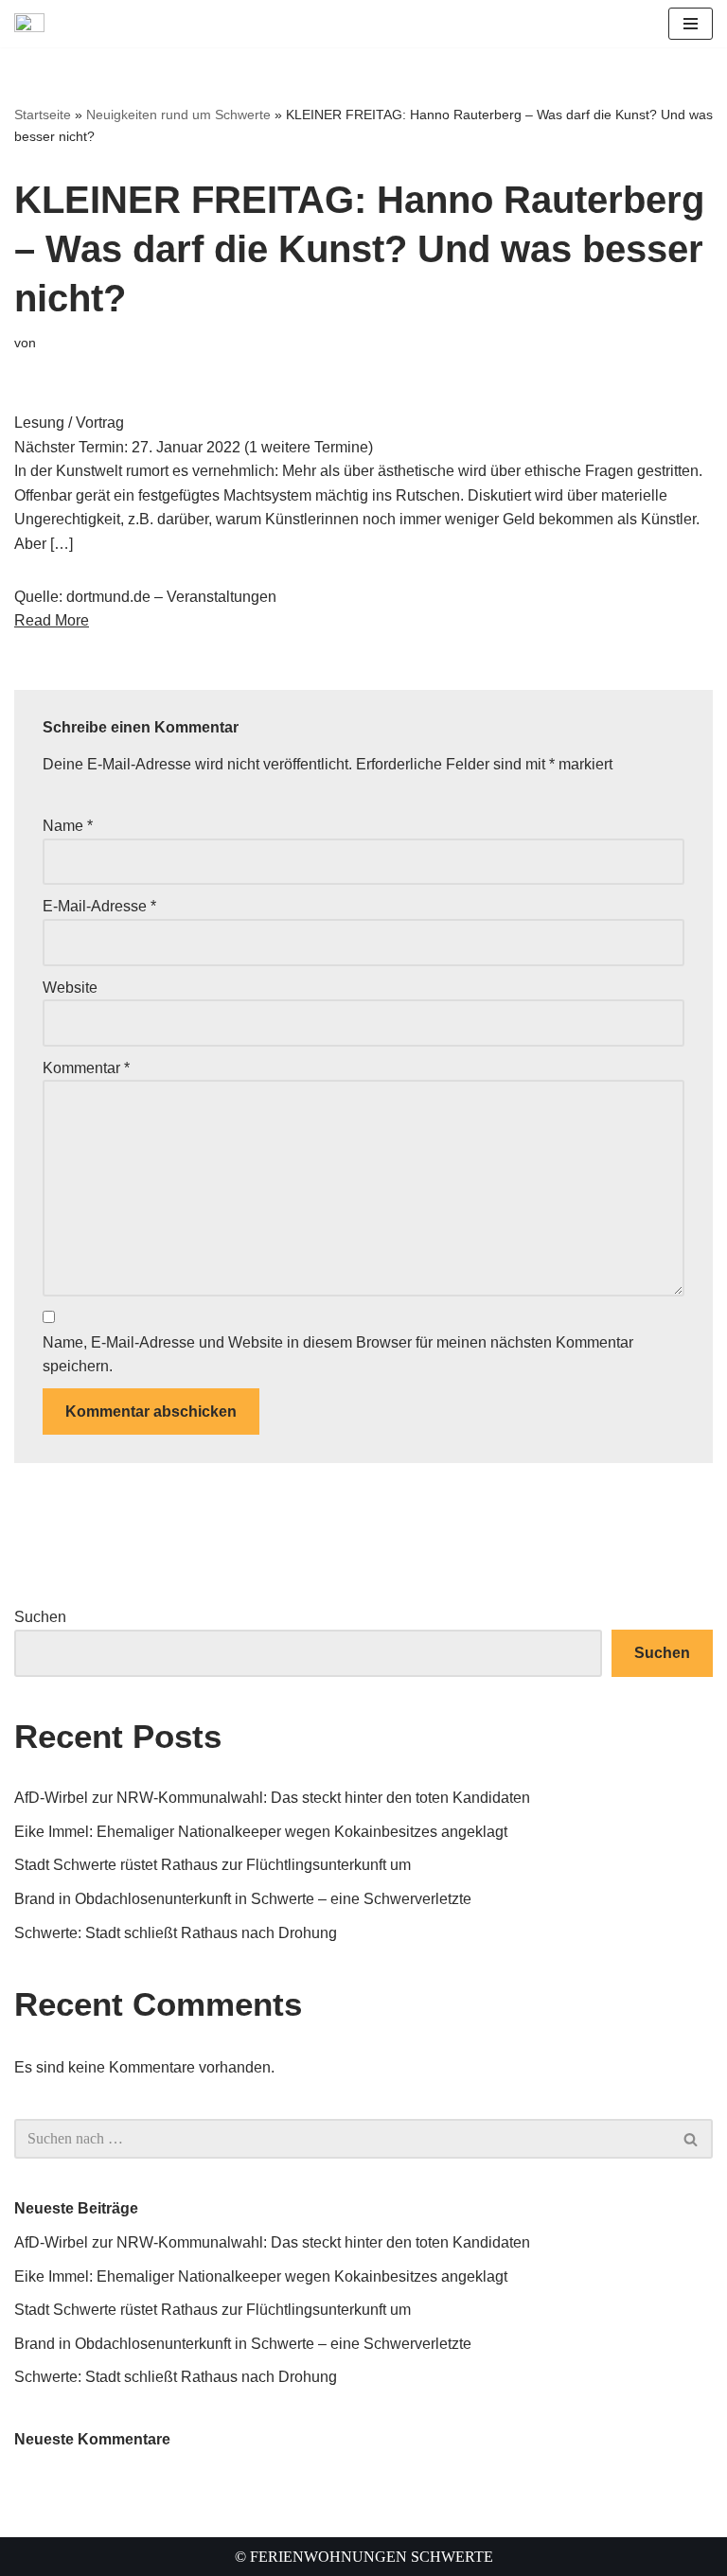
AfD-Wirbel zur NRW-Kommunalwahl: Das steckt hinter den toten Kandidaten (272, 1798)
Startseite (43, 115)
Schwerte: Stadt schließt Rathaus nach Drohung (176, 1933)
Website (70, 988)
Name (68, 826)
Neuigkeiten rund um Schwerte (178, 115)
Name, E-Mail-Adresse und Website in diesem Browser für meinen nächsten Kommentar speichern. (338, 1355)
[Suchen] (692, 2139)
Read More (52, 620)
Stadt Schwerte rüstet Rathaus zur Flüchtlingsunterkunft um (213, 1865)
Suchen (40, 1617)
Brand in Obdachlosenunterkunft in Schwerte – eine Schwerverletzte (243, 1899)
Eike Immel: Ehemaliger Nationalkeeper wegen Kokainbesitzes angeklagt (261, 1832)
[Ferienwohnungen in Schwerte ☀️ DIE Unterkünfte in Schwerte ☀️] (34, 24)
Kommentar (86, 1068)
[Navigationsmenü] (691, 24)
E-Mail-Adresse (99, 906)
